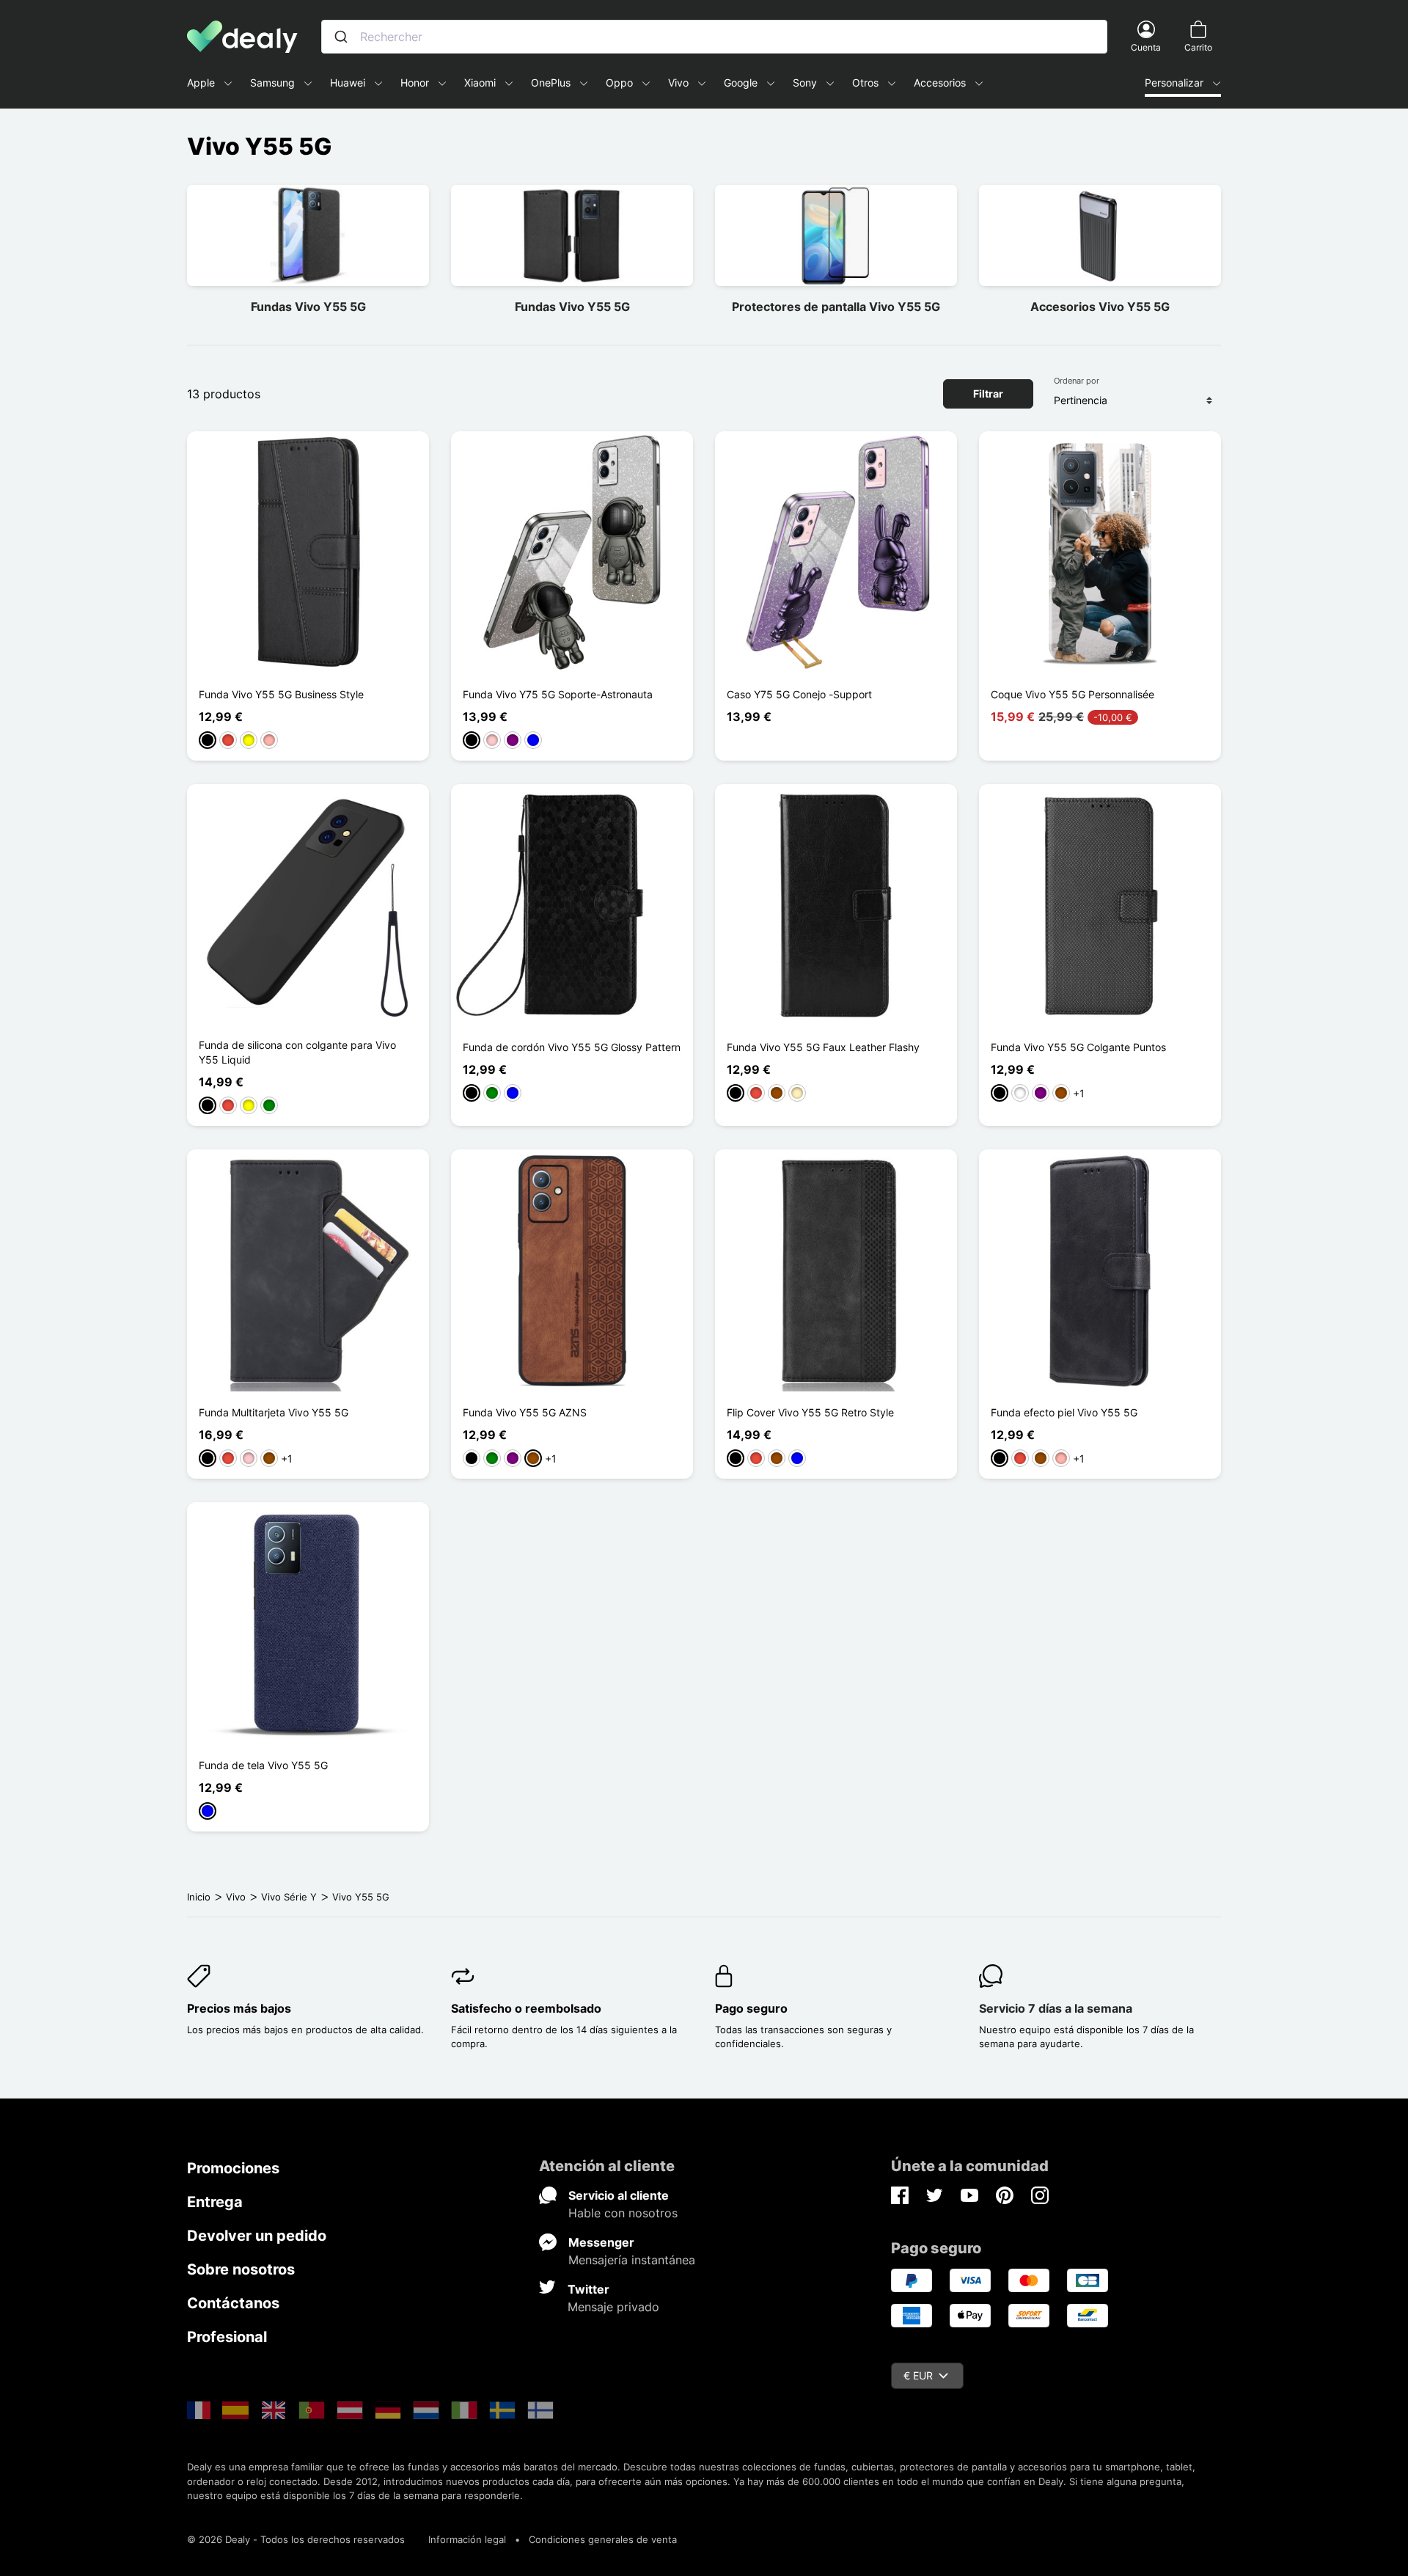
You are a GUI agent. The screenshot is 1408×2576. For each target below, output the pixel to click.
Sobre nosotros (241, 2269)
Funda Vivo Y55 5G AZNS (525, 1412)
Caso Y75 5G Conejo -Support (799, 694)
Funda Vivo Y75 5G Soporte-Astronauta (558, 694)
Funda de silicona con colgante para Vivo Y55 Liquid (297, 1052)
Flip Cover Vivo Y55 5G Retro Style (810, 1412)
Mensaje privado (613, 2307)
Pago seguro (751, 2008)
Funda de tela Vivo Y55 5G (263, 1765)
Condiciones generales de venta (603, 2539)
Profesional (227, 2337)
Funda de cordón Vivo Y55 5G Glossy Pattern (572, 1047)
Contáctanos (233, 2303)
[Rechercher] (341, 37)
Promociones (233, 2168)
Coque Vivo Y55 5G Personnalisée (1072, 694)
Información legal (467, 2539)
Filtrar (988, 394)
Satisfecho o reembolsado (526, 2008)
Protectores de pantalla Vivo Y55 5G (836, 307)
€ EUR (918, 2375)
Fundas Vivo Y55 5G (308, 307)
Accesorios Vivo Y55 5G (1100, 307)
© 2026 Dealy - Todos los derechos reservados (296, 2539)
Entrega (215, 2202)
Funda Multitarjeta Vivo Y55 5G (274, 1412)
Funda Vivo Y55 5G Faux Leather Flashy (823, 1047)
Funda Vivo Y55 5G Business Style (281, 694)
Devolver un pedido (257, 2236)
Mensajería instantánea (632, 2260)
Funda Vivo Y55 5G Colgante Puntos (1078, 1047)
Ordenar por (1077, 381)
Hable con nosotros (623, 2213)
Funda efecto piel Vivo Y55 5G (1064, 1412)
